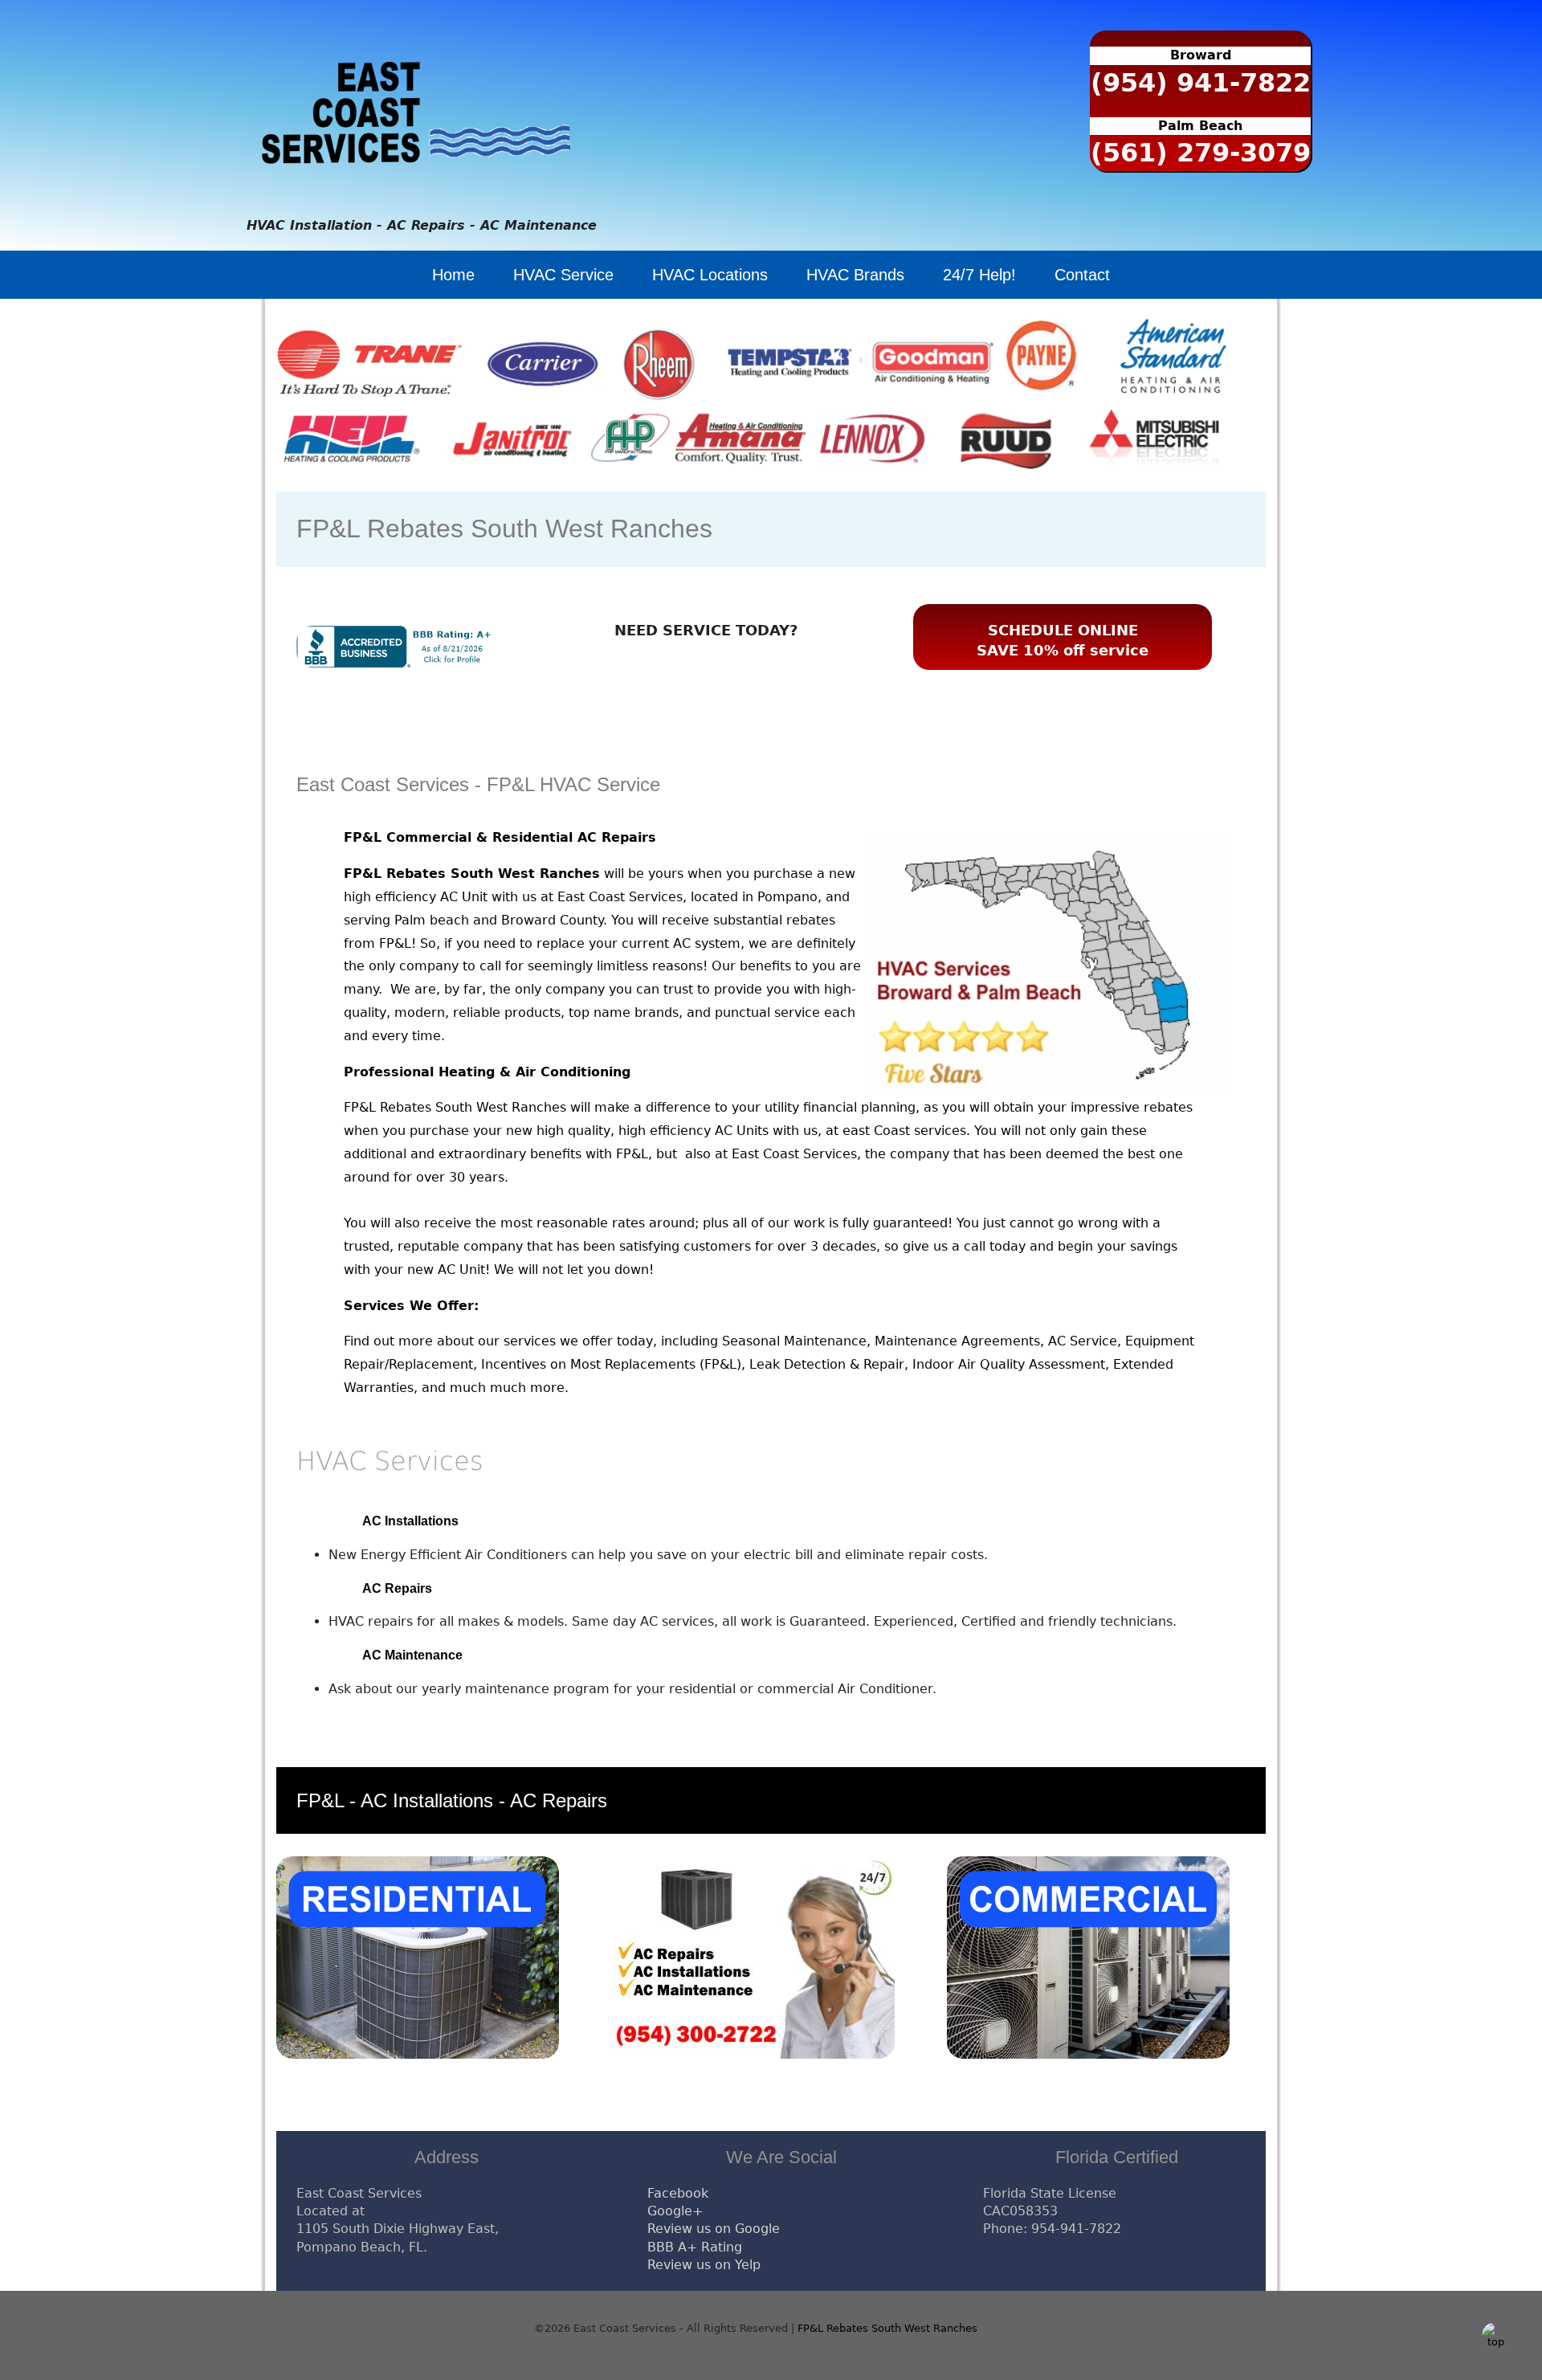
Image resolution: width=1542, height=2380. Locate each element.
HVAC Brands (855, 275)
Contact (1082, 275)
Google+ (675, 2211)
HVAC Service (563, 275)
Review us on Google (714, 2229)
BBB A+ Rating (695, 2247)
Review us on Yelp (704, 2265)
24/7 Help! (979, 275)
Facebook (678, 2193)
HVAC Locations (710, 275)
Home (453, 275)
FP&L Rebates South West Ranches (887, 2328)
